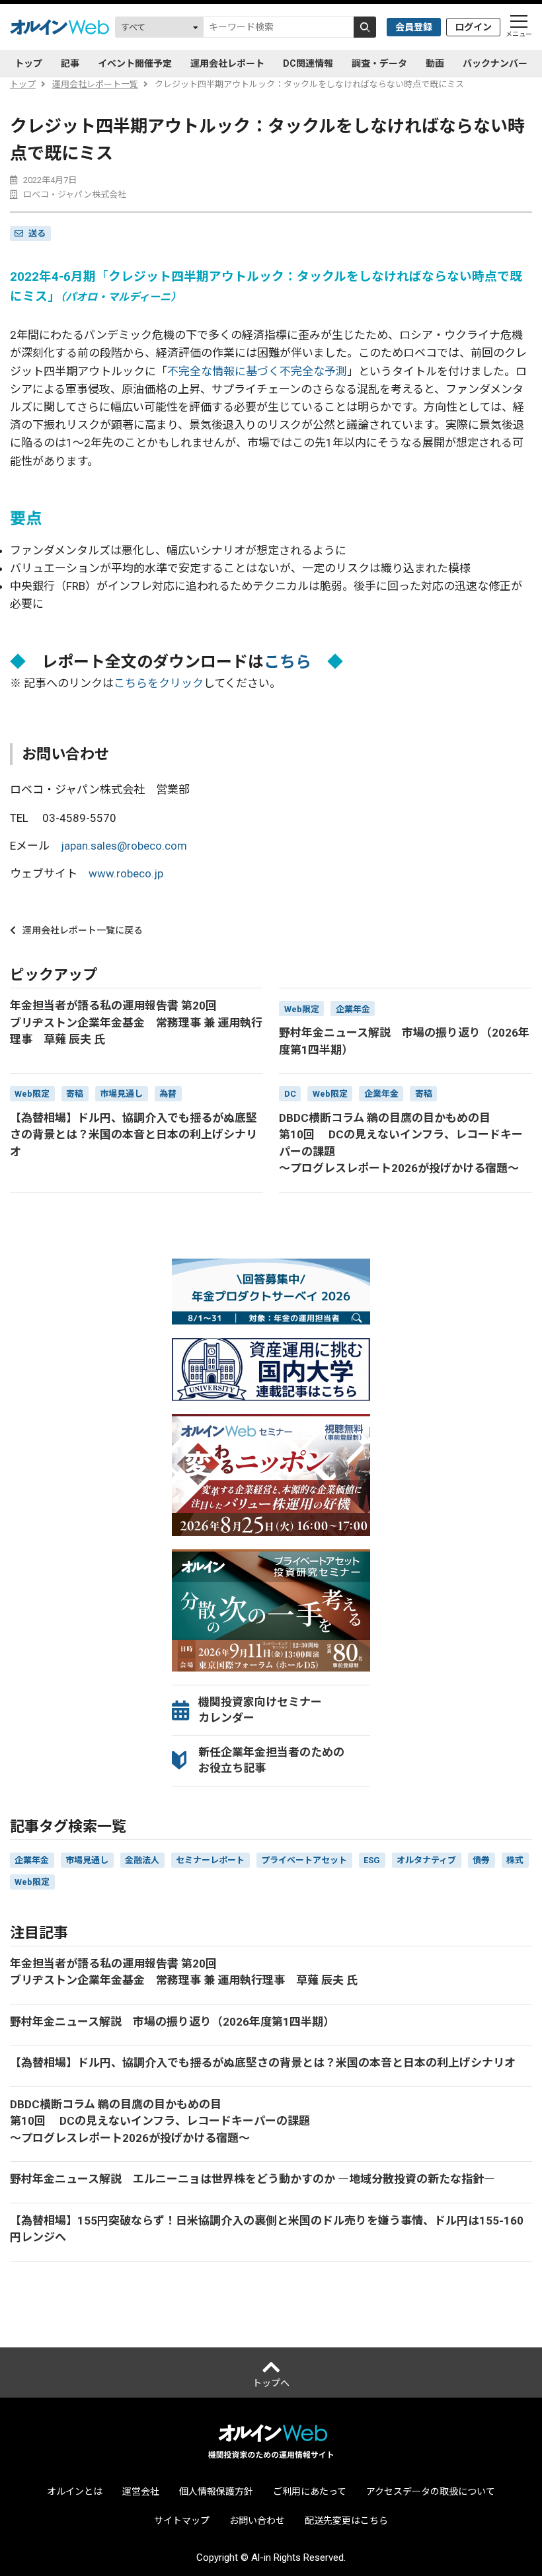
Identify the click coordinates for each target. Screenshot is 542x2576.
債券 (481, 1860)
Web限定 (32, 1882)
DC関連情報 (308, 63)
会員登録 (414, 27)
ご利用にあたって (310, 2491)
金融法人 (142, 1860)
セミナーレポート (210, 1860)
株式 (515, 1860)
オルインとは (75, 2491)
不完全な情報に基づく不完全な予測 (257, 371)
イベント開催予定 (135, 63)
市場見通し (87, 1860)
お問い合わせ (257, 2521)
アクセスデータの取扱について (431, 2491)
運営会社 (141, 2491)
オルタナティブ (426, 1860)
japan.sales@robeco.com (124, 846)
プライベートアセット (304, 1860)
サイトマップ (182, 2521)
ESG (372, 1860)
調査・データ (379, 63)
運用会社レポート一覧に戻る (83, 930)
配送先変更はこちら (346, 2521)
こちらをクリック (159, 683)
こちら (288, 662)
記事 (70, 63)
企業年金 (32, 1860)
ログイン (473, 27)
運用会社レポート (227, 63)
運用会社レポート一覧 (95, 84)
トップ (28, 63)
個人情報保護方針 (216, 2491)
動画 (435, 63)
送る (37, 234)
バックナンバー (495, 63)
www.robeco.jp (126, 873)
